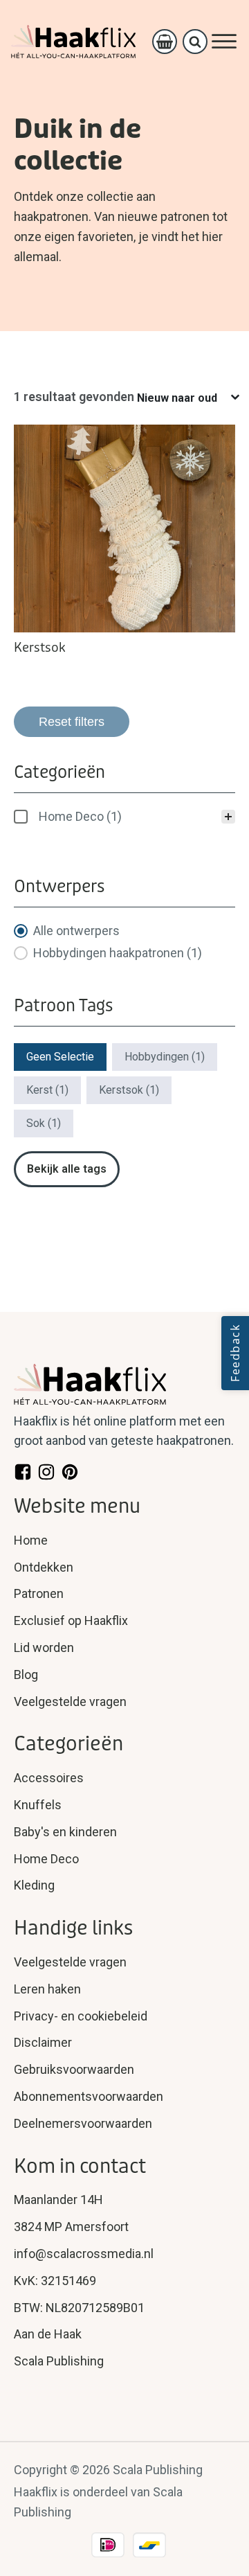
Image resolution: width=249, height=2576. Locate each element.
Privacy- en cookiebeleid (81, 2016)
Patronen (39, 1593)
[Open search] (195, 42)
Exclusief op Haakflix (71, 1620)
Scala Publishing (59, 2361)
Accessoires (49, 1778)
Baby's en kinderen (65, 1832)
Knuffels (38, 1805)
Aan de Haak (48, 2334)
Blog (26, 1675)
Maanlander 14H (58, 2200)
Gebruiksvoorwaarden (74, 2069)
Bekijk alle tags (67, 1169)
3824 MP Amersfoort (71, 2227)
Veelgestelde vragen (70, 1702)
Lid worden (44, 1647)
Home (31, 1540)
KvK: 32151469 (55, 2281)
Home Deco (46, 1859)
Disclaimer (43, 2042)
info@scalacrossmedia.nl (84, 2254)
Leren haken (47, 1989)
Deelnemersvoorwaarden (83, 2123)
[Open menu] (224, 42)
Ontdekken (44, 1567)
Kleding (34, 1885)
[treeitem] (124, 817)
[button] (124, 817)
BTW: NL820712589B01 (79, 2308)
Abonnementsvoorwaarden (89, 2096)
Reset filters (72, 722)
